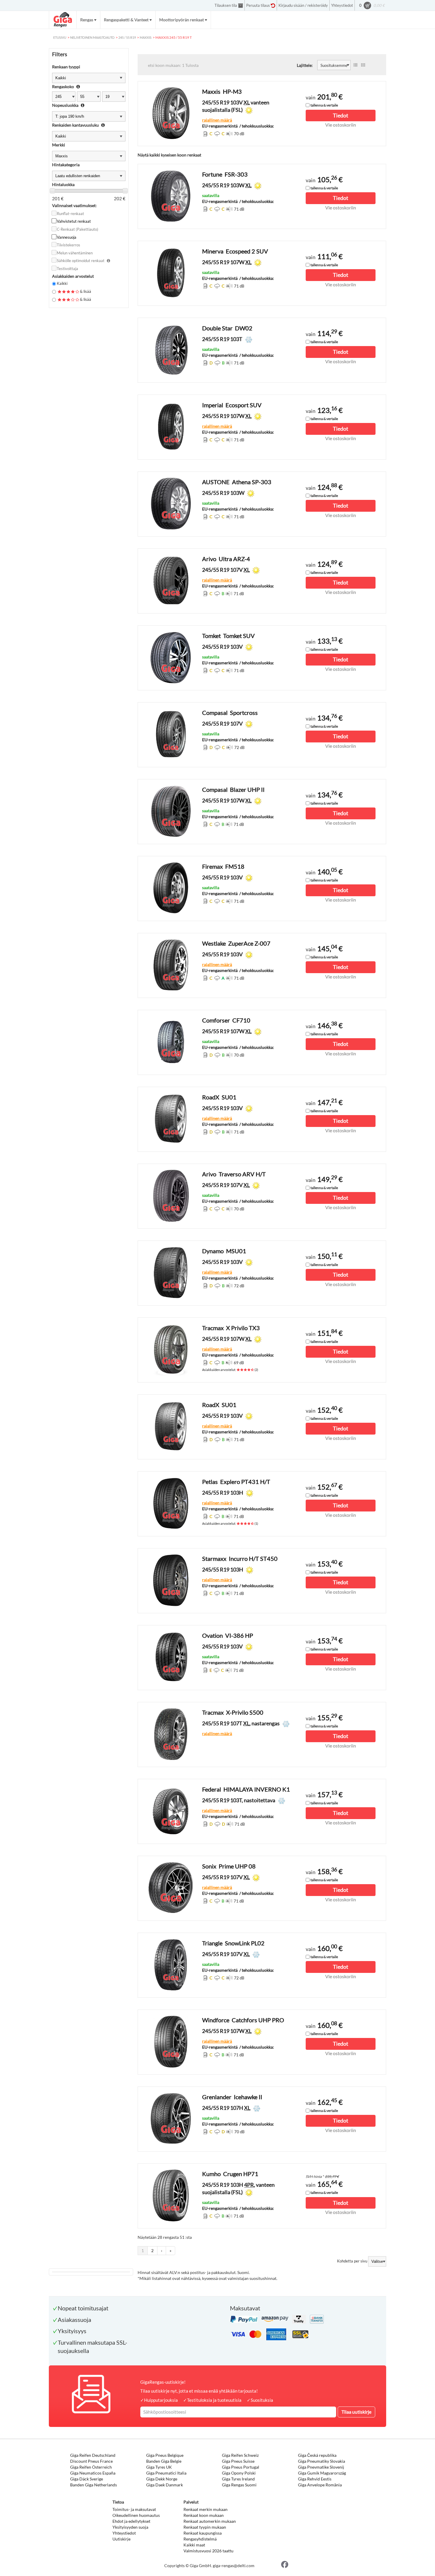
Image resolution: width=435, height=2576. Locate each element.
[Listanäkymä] (355, 65)
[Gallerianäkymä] (363, 65)
